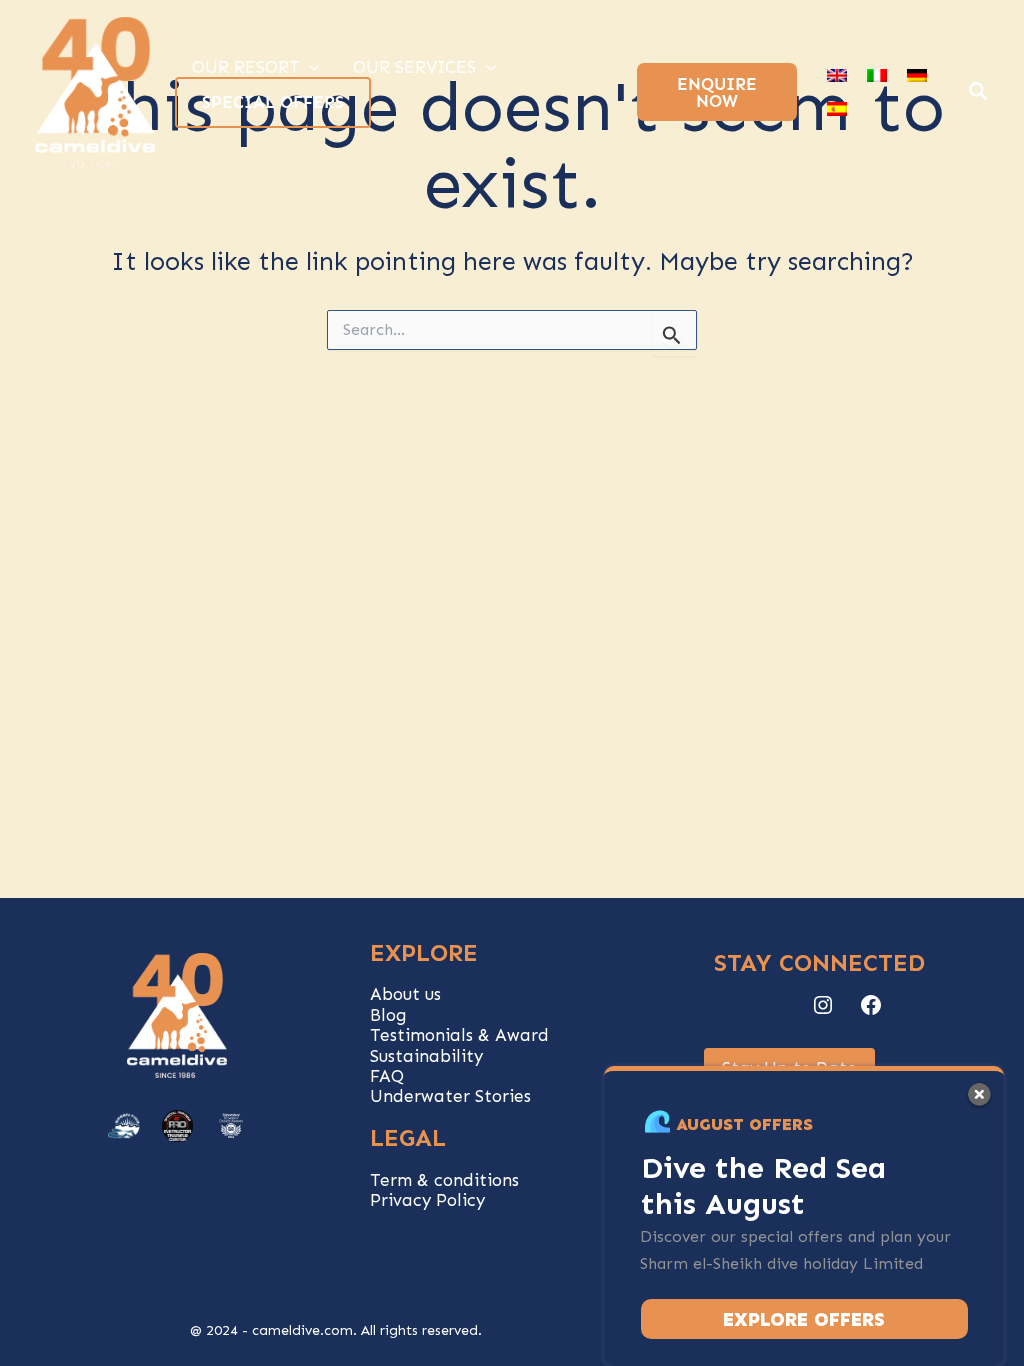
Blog (388, 1015)
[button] (979, 94)
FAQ (387, 1076)
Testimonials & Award (459, 1035)
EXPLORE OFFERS (804, 1319)
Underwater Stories (450, 1096)
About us (405, 994)
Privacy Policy (427, 1200)
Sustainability (426, 1056)
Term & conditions (444, 1180)
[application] (309, 67)
